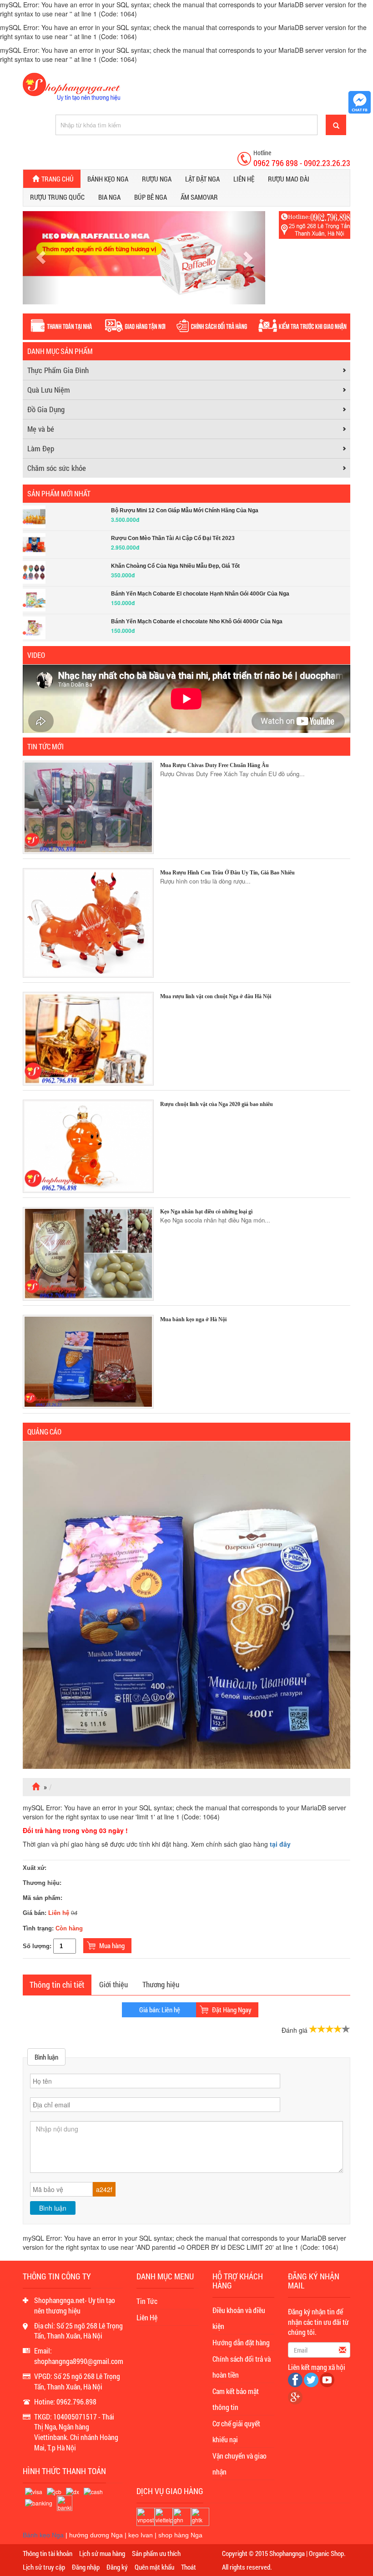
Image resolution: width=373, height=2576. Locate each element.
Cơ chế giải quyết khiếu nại (236, 2431)
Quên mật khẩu (154, 2567)
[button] (41, 258)
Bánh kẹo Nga (108, 179)
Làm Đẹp (41, 448)
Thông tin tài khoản (48, 2553)
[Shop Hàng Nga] (71, 86)
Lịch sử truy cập (44, 2567)
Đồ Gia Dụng (46, 409)
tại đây (280, 1844)
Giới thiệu (113, 1984)
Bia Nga (109, 197)
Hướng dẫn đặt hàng (241, 2342)
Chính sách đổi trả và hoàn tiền (242, 2367)
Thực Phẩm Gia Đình (58, 370)
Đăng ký (117, 2567)
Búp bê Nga (151, 197)
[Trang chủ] (37, 1787)
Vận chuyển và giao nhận (239, 2464)
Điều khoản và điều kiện (239, 2318)
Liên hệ (244, 179)
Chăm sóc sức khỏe (57, 468)
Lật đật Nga (202, 179)
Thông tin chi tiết (57, 1985)
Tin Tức (147, 2301)
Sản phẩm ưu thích (156, 2553)
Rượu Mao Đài (289, 179)
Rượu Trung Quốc (57, 197)
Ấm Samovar (199, 197)
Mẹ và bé (41, 429)
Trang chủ (58, 179)
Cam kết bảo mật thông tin (236, 2399)
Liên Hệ (147, 2317)
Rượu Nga (157, 179)
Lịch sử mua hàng (102, 2553)
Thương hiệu (161, 1984)
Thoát (189, 2567)
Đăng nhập (86, 2567)
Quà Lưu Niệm (49, 390)
